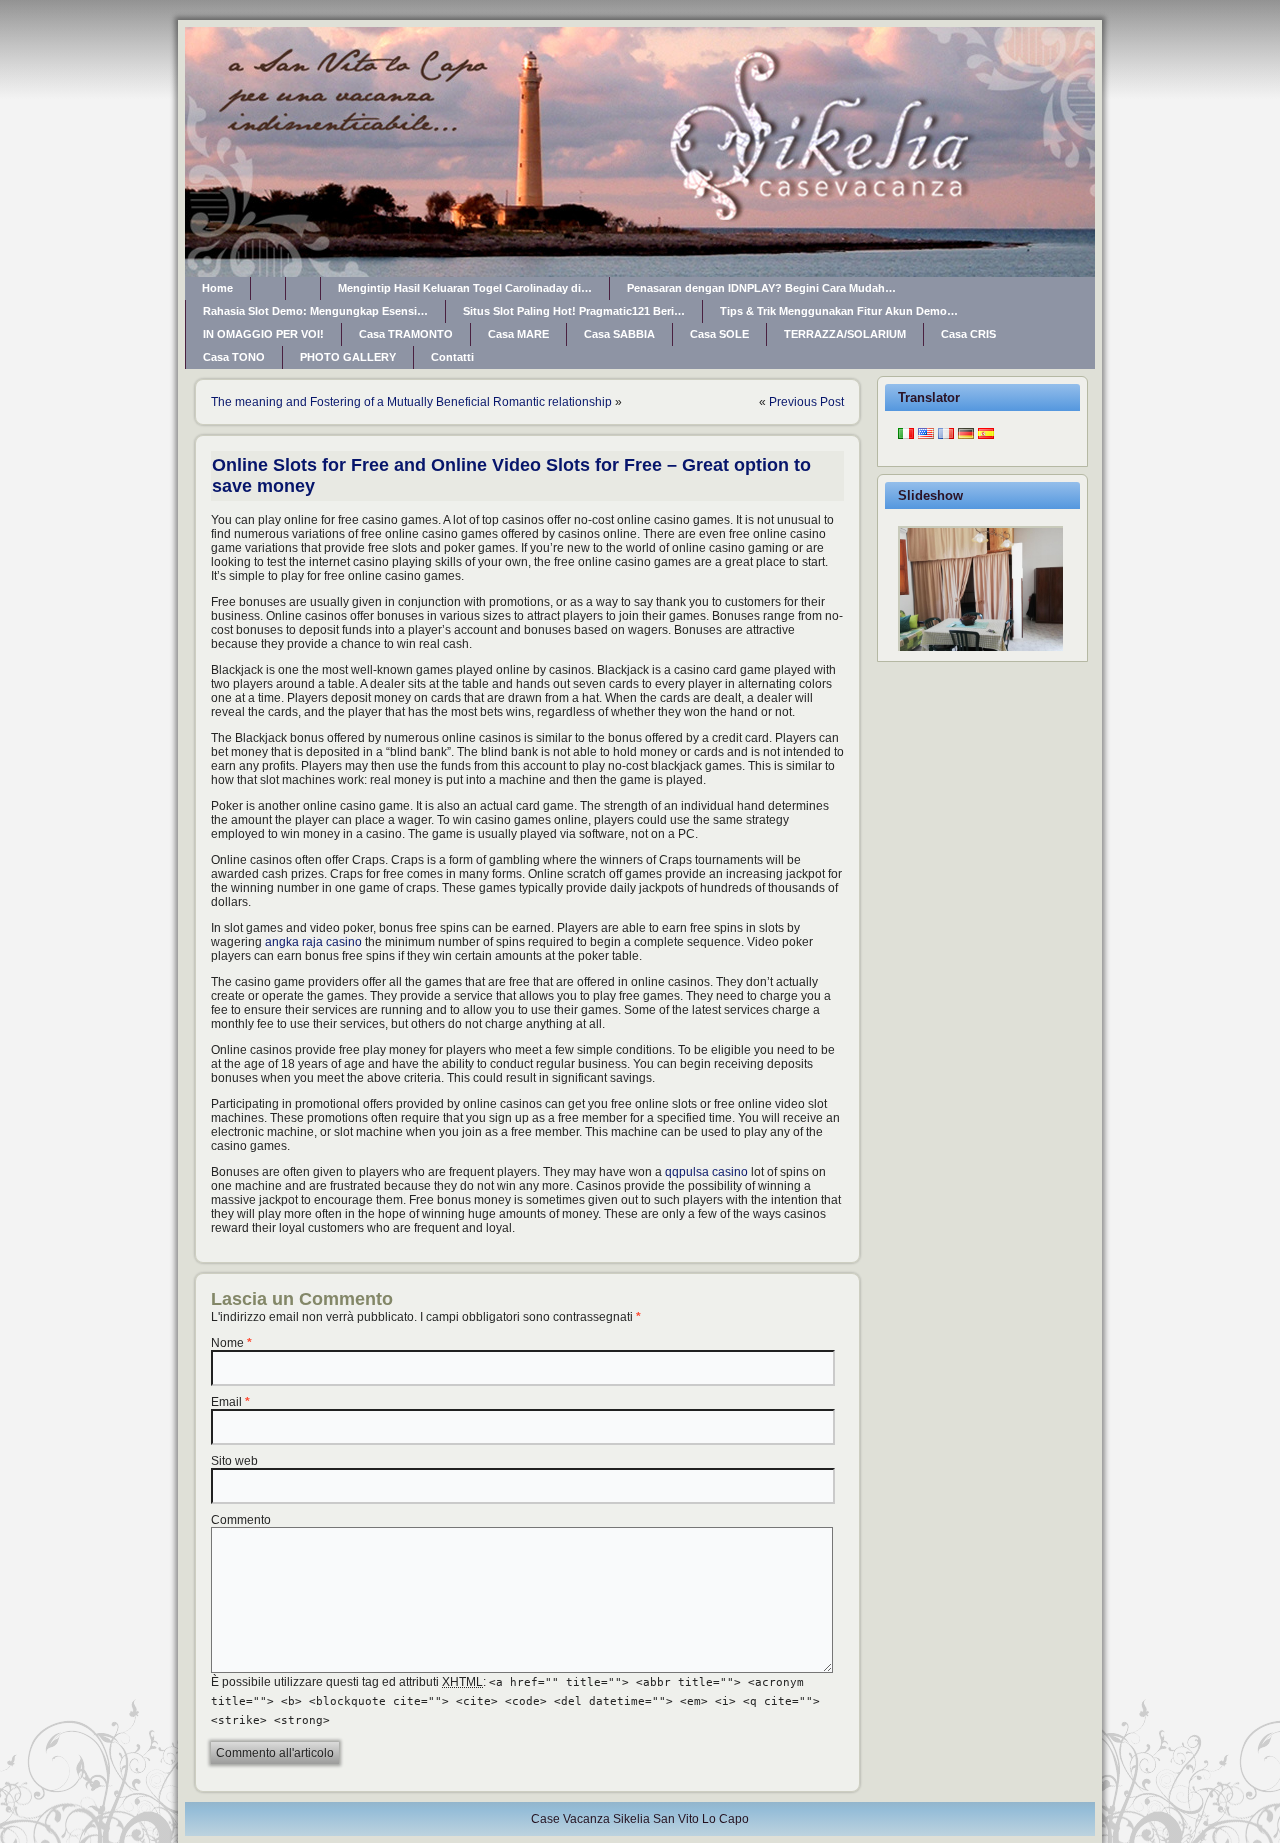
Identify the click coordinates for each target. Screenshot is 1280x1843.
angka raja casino (313, 942)
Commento (241, 1520)
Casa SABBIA (619, 334)
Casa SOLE (719, 334)
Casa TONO (234, 357)
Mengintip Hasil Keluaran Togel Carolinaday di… (465, 288)
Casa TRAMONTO (406, 334)
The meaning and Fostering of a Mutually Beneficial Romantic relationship (411, 402)
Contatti (452, 357)
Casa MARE (518, 334)
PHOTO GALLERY (348, 357)
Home (217, 288)
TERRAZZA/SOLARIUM (845, 334)
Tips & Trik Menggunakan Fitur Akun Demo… (839, 311)
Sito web (234, 1461)
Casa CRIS (968, 334)
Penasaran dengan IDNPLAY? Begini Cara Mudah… (761, 288)
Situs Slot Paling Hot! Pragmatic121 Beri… (574, 311)
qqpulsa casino (706, 1172)
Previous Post (806, 402)
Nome (227, 1343)
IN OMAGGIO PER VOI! (263, 334)
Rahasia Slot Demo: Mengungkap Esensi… (315, 311)
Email (226, 1402)
